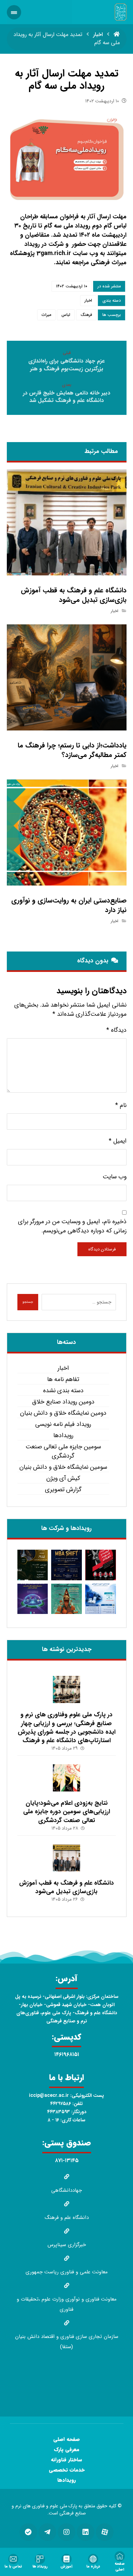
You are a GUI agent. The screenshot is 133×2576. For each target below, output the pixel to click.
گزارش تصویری (63, 1490)
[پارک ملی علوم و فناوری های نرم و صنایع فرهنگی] (121, 12)
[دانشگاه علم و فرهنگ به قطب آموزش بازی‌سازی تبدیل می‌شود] (66, 1858)
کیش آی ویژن (63, 1478)
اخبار (88, 300)
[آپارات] (105, 2532)
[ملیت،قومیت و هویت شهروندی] (101, 1565)
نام (121, 1105)
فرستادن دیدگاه (102, 1249)
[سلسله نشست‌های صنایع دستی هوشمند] (33, 1565)
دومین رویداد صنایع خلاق (63, 1402)
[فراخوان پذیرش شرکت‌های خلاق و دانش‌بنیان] (101, 1599)
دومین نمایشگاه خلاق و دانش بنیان (63, 1413)
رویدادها (63, 1436)
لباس (66, 315)
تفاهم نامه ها (63, 1379)
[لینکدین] (86, 2532)
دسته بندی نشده (63, 1391)
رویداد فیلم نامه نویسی (63, 1424)
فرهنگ (86, 315)
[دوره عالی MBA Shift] (66, 1565)
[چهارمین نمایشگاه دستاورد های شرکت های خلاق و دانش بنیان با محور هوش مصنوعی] (33, 1599)
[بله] (28, 2532)
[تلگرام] (47, 2532)
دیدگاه (116, 1030)
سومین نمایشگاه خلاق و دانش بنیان (63, 1467)
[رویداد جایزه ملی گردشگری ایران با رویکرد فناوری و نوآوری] (66, 1599)
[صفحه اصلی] (117, 35)
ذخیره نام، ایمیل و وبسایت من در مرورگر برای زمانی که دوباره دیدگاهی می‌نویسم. (72, 1226)
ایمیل (118, 1141)
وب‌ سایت (115, 1177)
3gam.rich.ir (54, 253)
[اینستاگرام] (66, 2532)
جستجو (28, 1302)
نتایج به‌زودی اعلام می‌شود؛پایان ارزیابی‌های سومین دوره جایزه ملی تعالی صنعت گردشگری (67, 1812)
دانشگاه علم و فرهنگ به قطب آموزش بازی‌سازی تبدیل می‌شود (66, 1887)
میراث (46, 315)
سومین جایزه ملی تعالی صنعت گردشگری (63, 1451)
